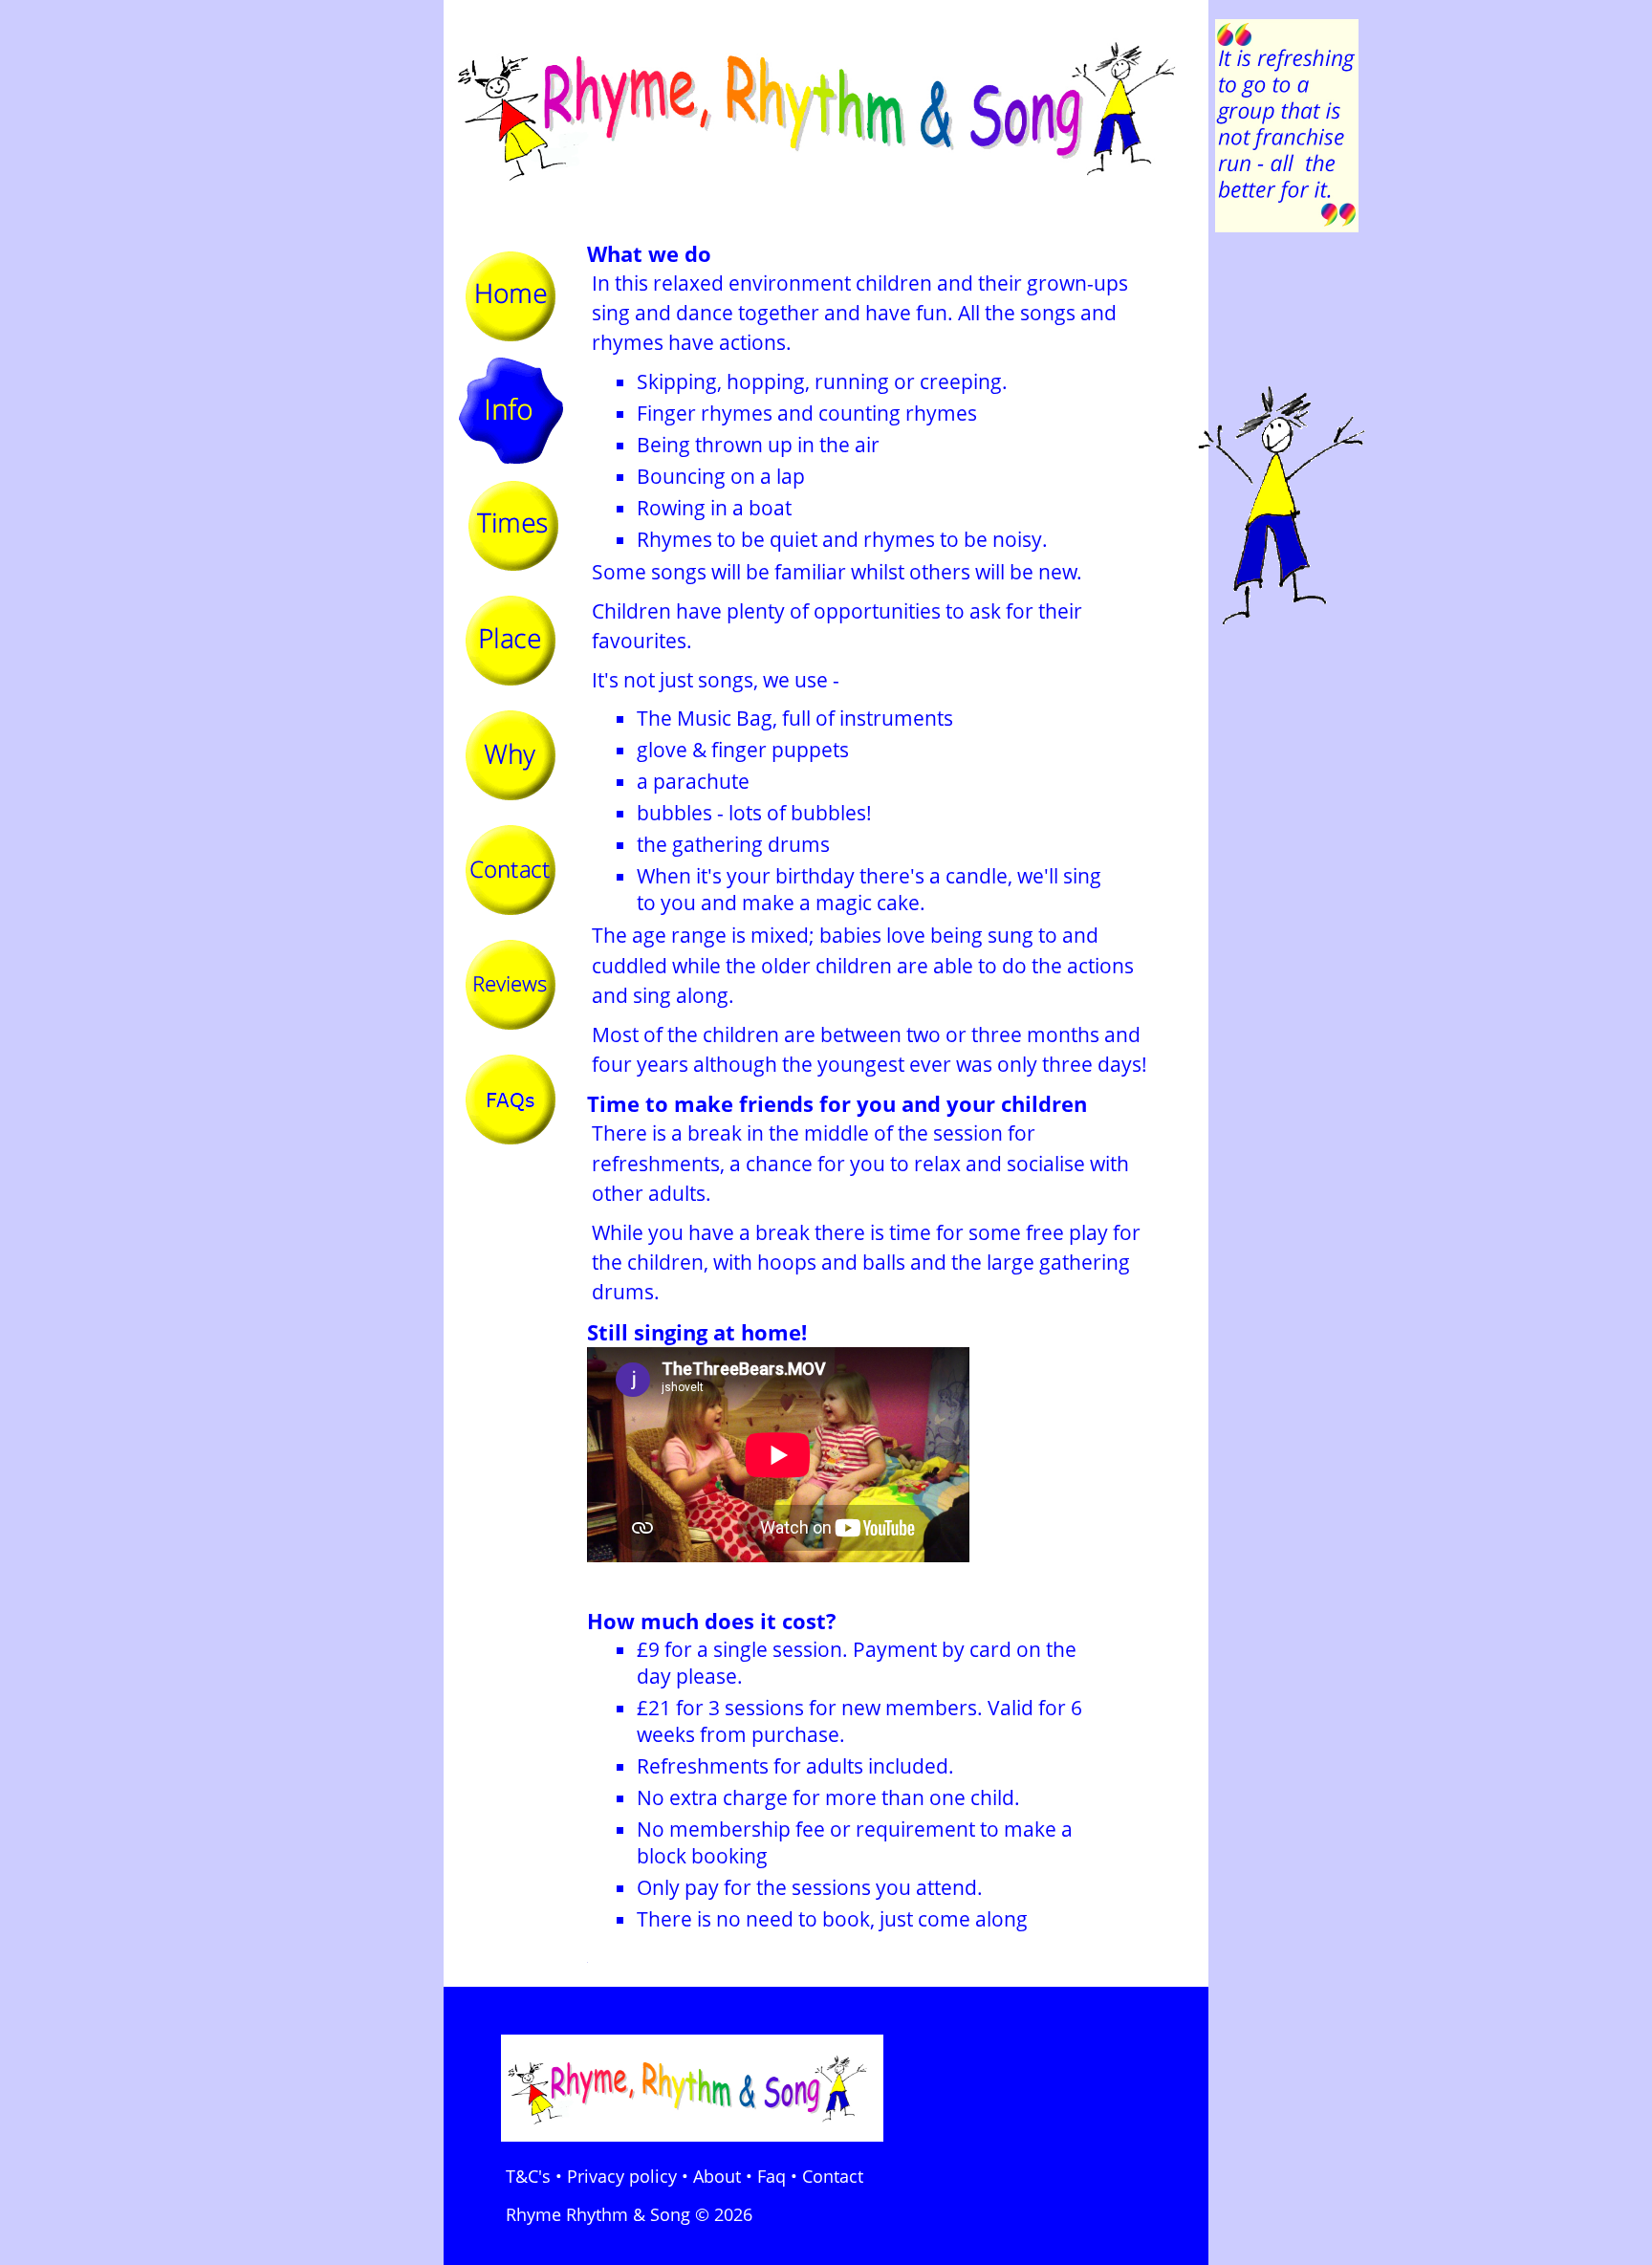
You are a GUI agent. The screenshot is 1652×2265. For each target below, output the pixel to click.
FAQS (511, 1100)
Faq (772, 2176)
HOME (511, 296)
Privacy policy (622, 2176)
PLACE (511, 641)
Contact (833, 2176)
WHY (511, 755)
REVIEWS (511, 985)
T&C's (528, 2176)
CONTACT (511, 870)
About (717, 2176)
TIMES (511, 526)
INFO (511, 411)
